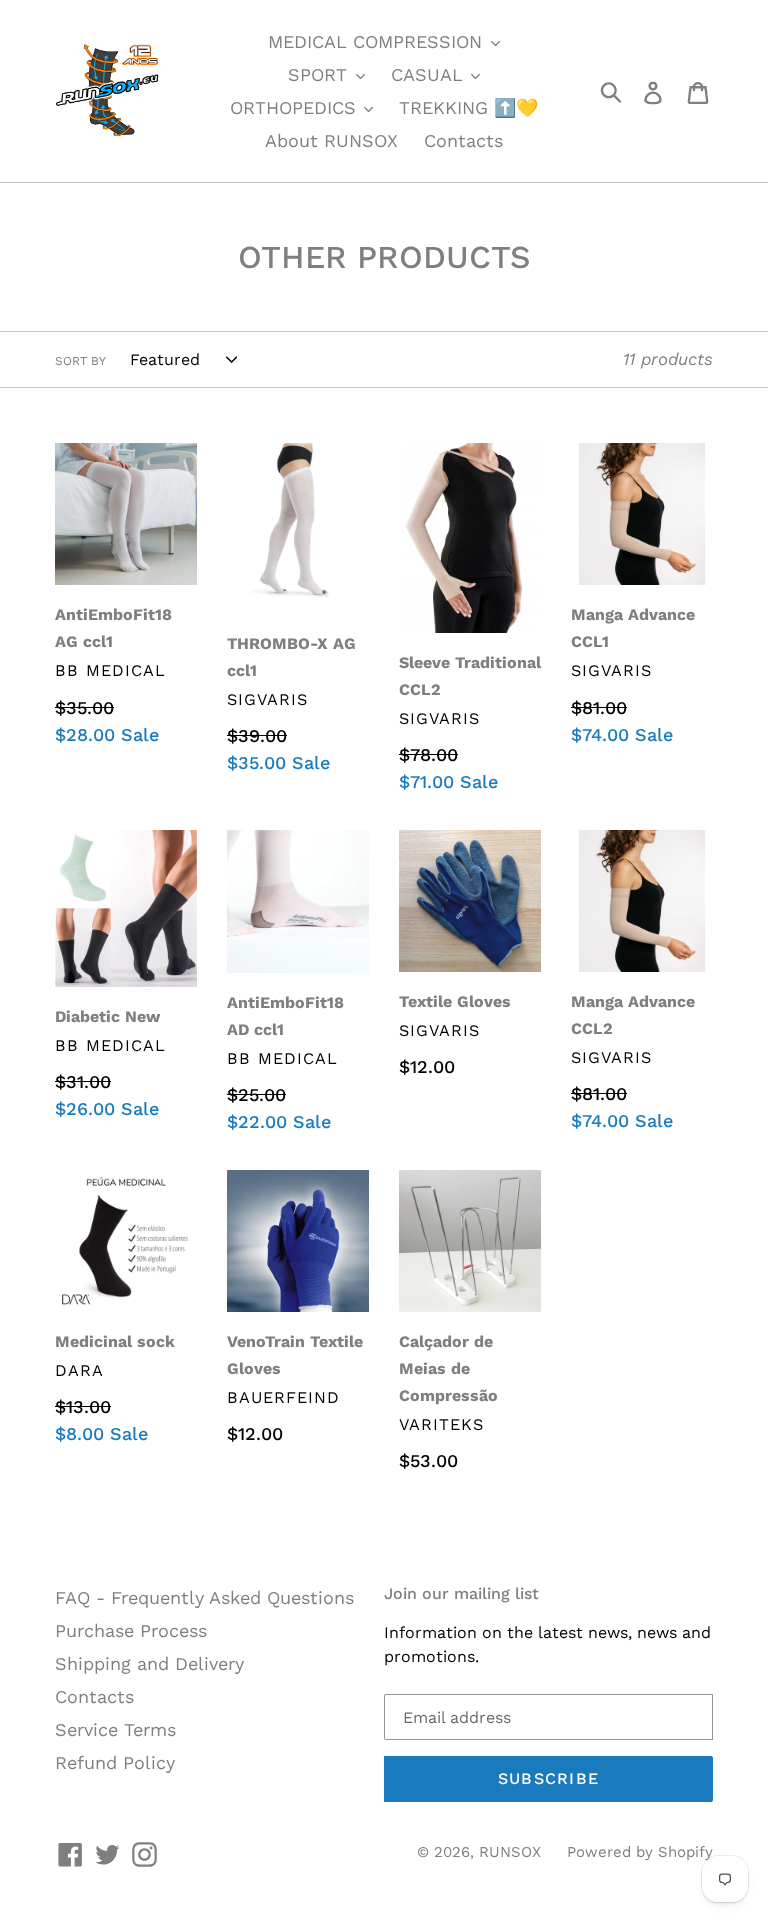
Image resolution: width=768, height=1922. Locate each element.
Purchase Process (131, 1630)
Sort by (80, 361)
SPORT (320, 74)
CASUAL (430, 74)
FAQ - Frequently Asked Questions (204, 1597)
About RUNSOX (331, 140)
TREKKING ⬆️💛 (468, 107)
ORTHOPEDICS (296, 107)
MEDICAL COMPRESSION (378, 41)
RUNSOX (510, 1852)
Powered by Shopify (640, 1852)
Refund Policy (115, 1762)
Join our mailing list (461, 1593)
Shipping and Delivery (149, 1663)
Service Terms (115, 1729)
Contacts (463, 140)
